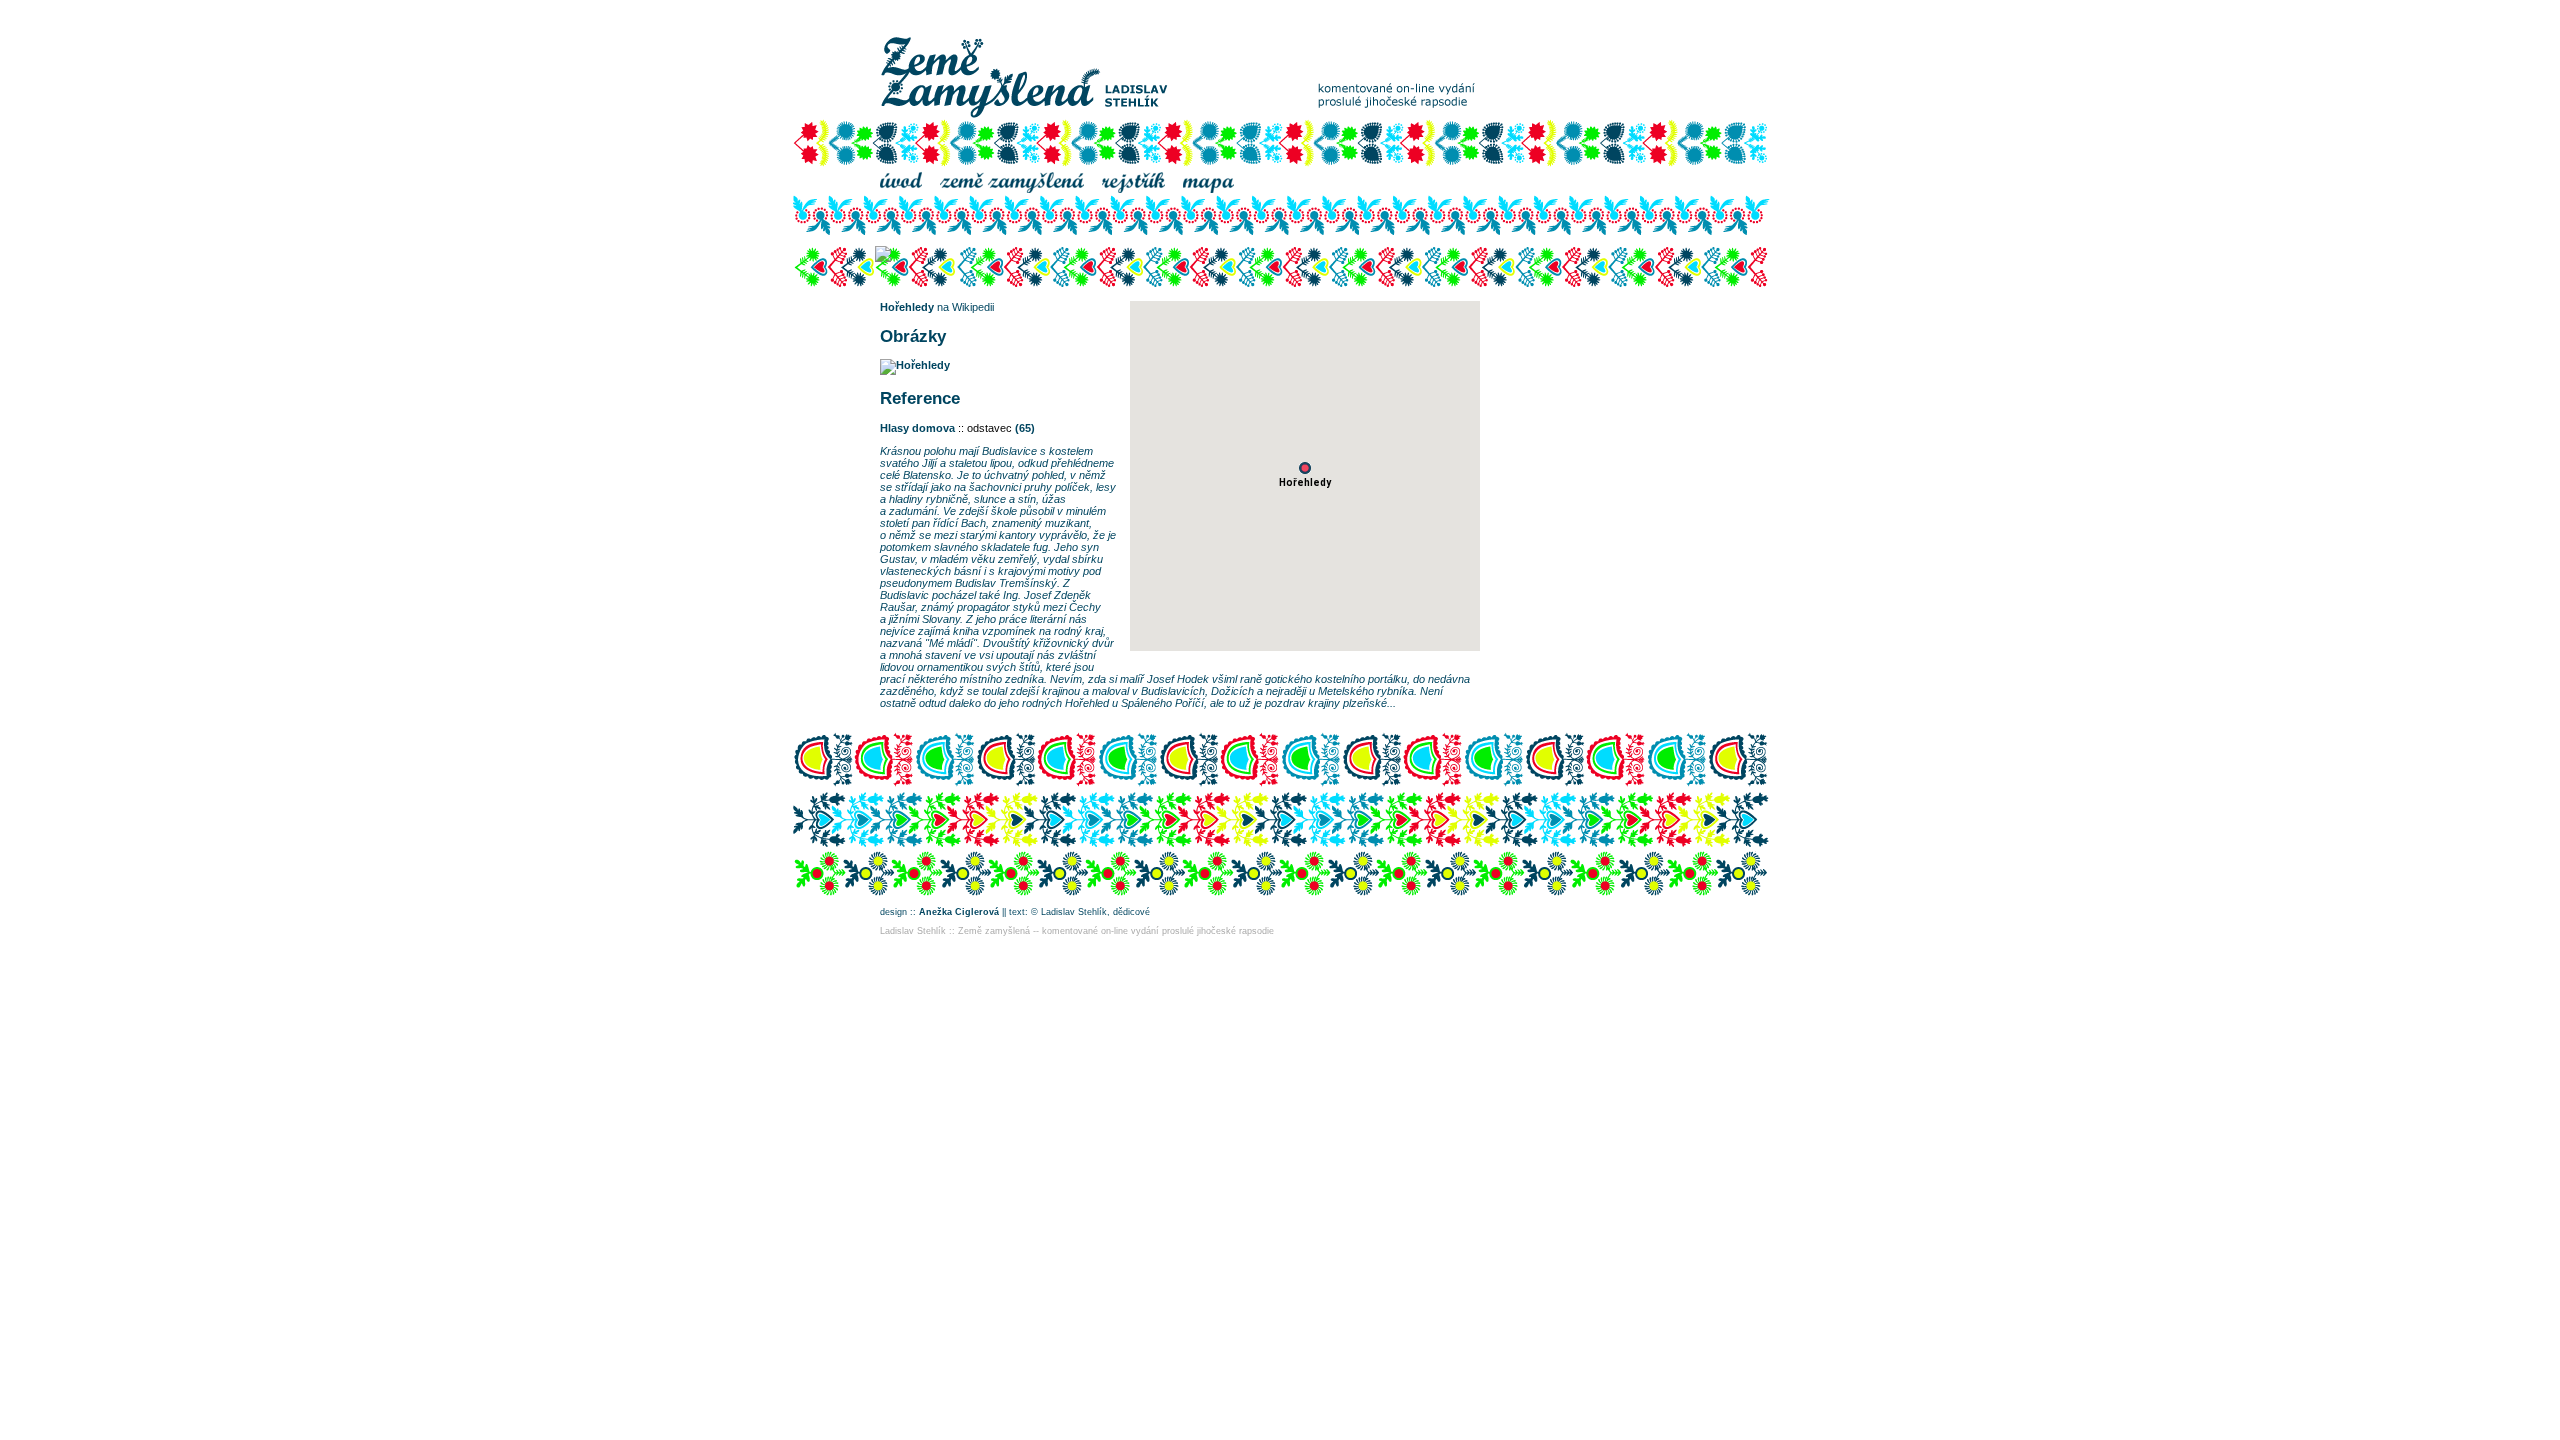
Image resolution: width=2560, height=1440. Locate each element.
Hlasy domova (917, 428)
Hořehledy (907, 307)
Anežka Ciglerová (959, 912)
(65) (1025, 428)
